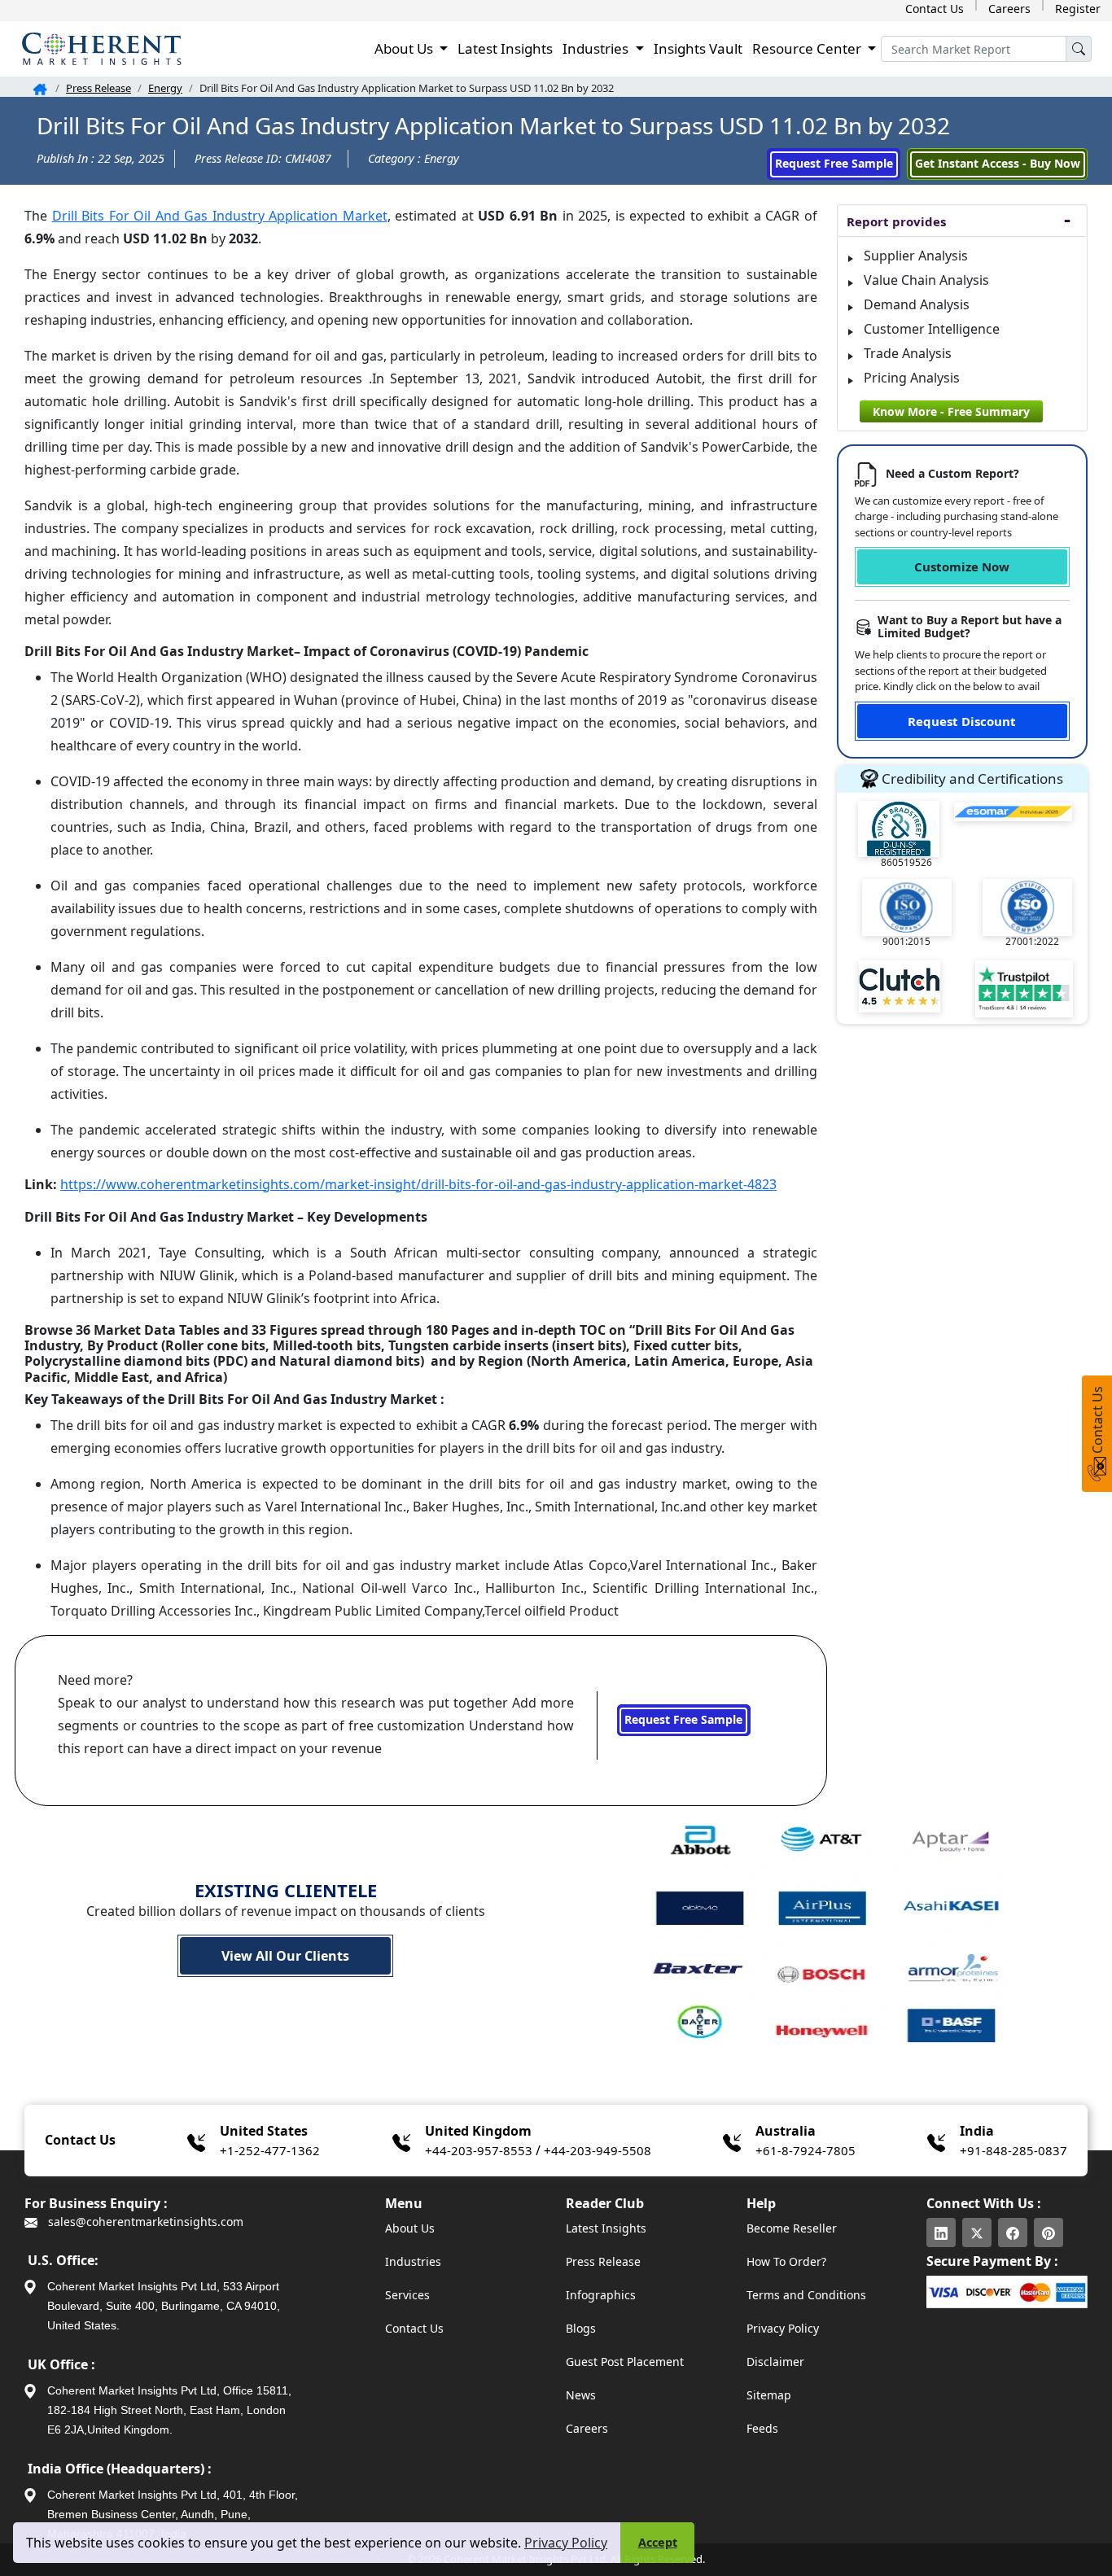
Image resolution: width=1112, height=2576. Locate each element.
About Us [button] (405, 48)
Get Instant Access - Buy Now (998, 163)
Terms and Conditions (806, 2295)
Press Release (99, 88)
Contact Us (935, 9)
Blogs (581, 2328)
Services (407, 2295)
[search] (1079, 49)
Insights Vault (698, 48)
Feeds (762, 2428)
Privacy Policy (566, 2543)
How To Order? (786, 2261)
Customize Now (962, 566)
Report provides (896, 221)
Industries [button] (597, 48)
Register (1078, 9)
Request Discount (962, 721)
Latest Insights (505, 48)
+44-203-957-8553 (479, 2150)
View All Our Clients (285, 1956)
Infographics (601, 2295)
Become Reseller (792, 2228)
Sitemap (769, 2395)
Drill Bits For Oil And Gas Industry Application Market (220, 216)
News (581, 2395)
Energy (165, 88)
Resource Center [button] (808, 48)
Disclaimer (775, 2362)
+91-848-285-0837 (1013, 2150)
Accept (658, 2542)
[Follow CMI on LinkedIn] (941, 2233)
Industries (413, 2261)
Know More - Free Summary (951, 411)
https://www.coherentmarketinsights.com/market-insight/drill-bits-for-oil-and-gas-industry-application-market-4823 (418, 1184)
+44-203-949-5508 (598, 2150)
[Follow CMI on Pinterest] (1049, 2233)
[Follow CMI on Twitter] (977, 2233)
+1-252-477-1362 (270, 2150)
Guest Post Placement (625, 2362)
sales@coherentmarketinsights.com (144, 2222)
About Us (410, 2228)
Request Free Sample (834, 163)
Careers (1009, 9)
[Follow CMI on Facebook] (1013, 2233)
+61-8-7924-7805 (806, 2150)
